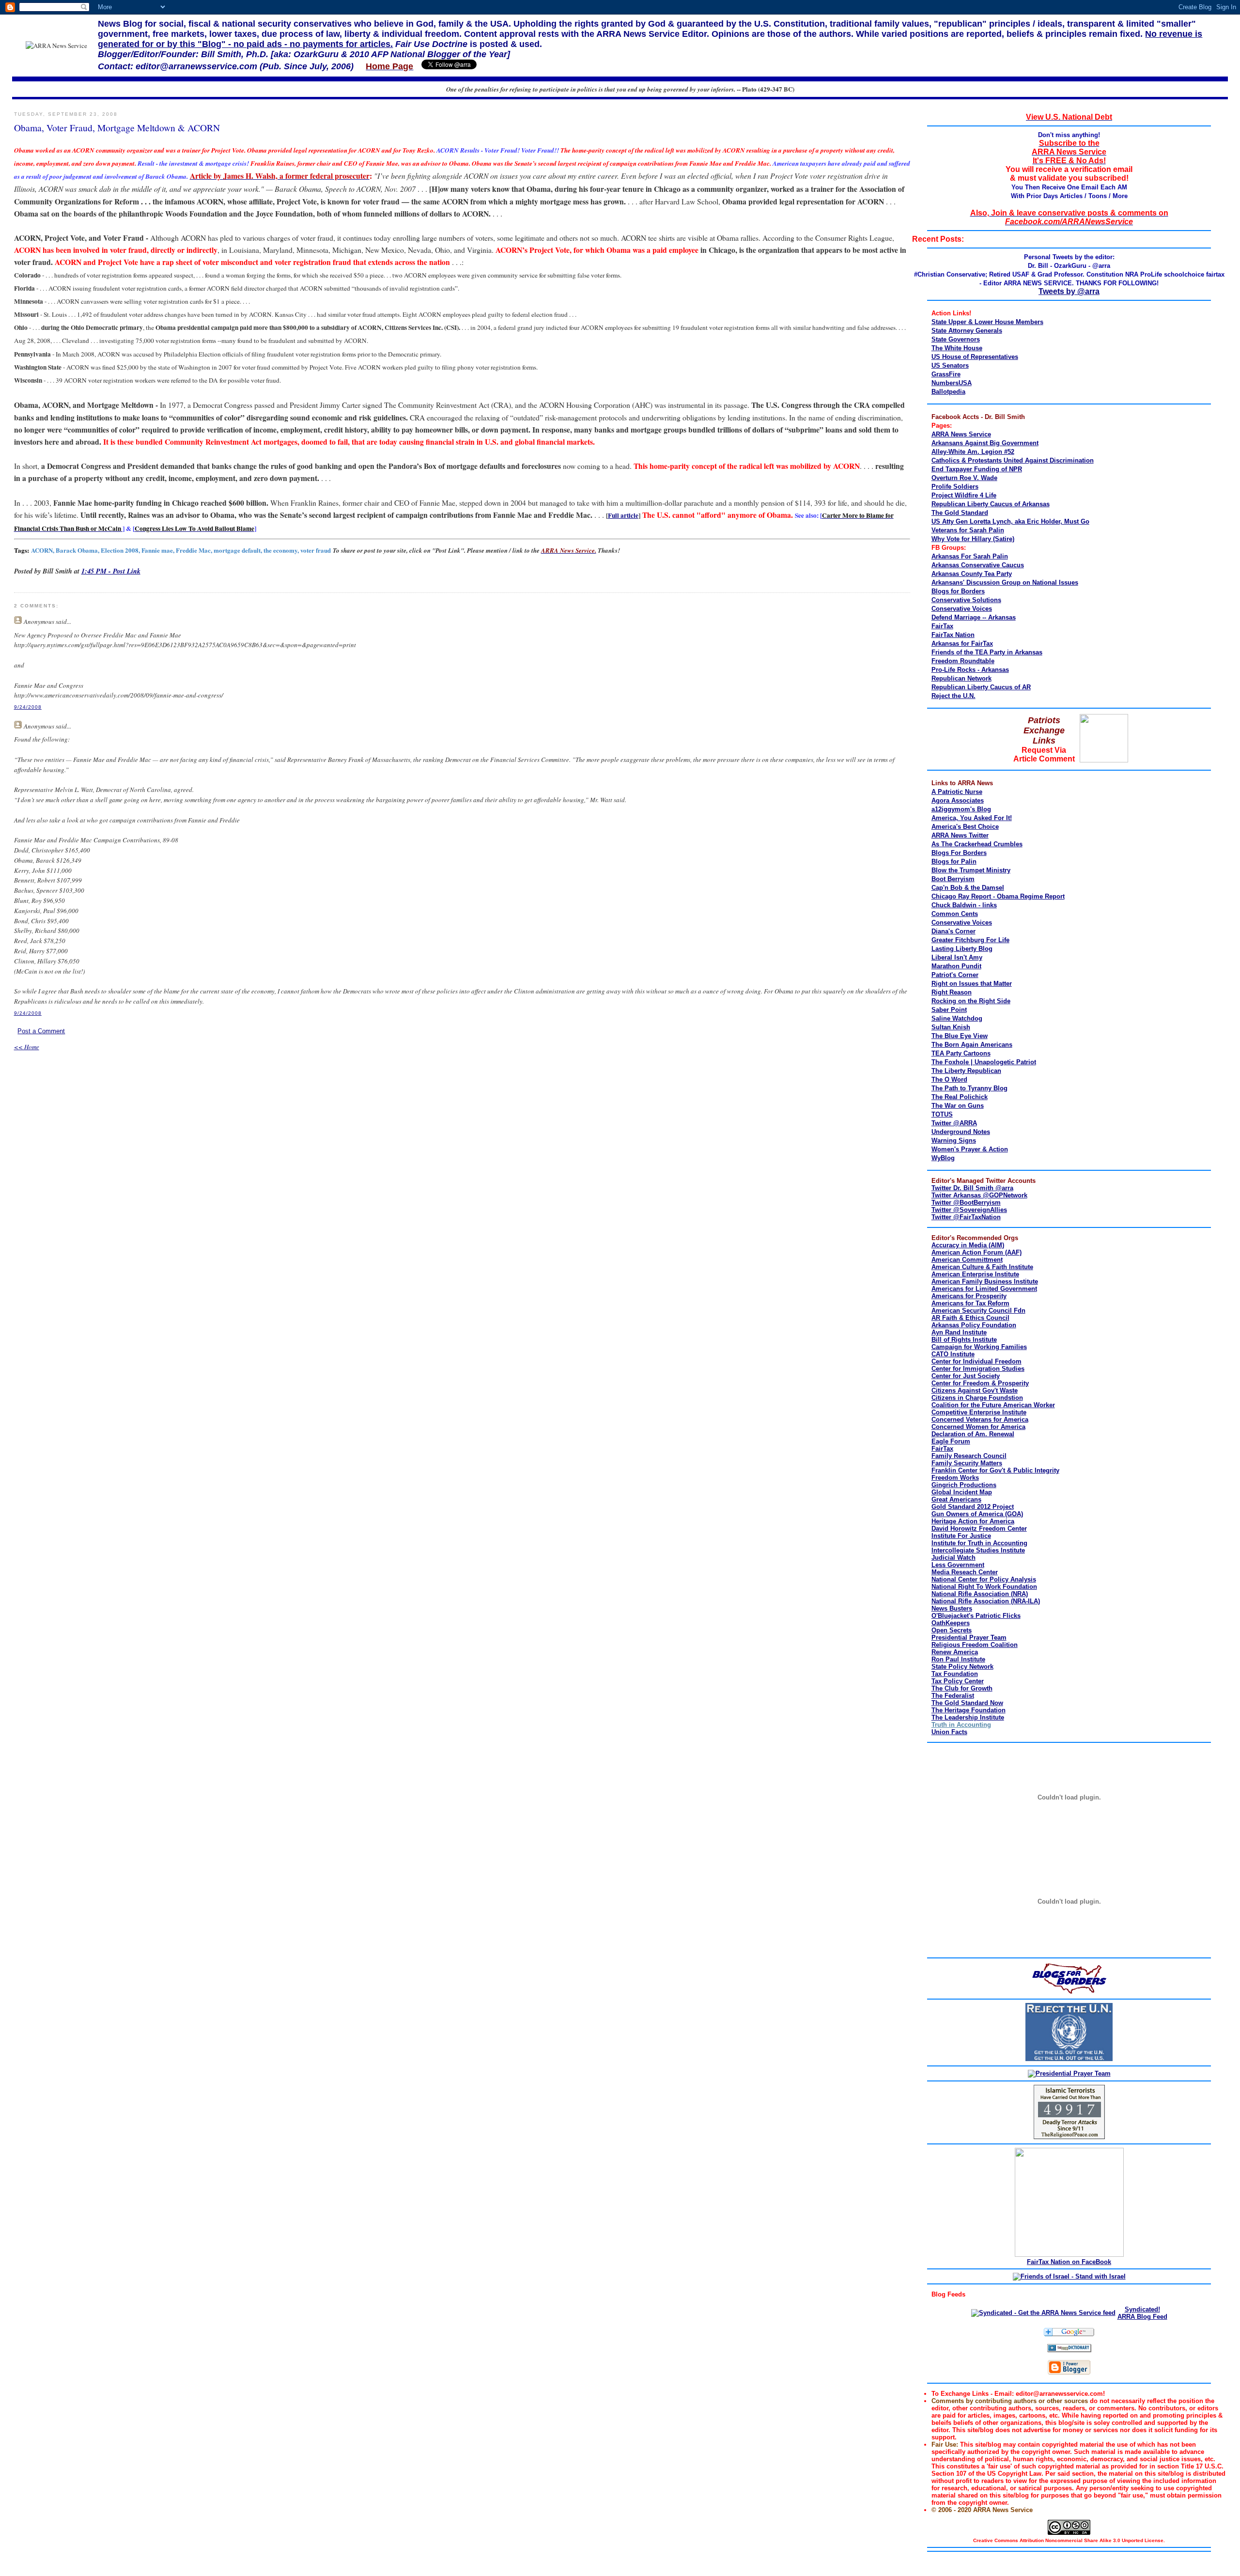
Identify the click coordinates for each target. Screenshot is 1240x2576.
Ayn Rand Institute (959, 1332)
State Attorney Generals (967, 331)
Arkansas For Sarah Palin (970, 556)
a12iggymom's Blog (961, 809)
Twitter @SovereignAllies (969, 1210)
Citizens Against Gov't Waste (975, 1390)
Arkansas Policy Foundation (974, 1325)
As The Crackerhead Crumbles (977, 844)
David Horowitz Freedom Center (979, 1529)
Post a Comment (41, 1031)
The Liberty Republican (966, 1071)
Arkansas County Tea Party (972, 574)
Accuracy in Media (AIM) (968, 1245)
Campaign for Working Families (979, 1347)
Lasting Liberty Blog (962, 949)
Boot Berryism (953, 879)
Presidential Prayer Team (969, 1637)
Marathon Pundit (956, 966)
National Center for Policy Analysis (984, 1579)
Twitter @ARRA (954, 1123)
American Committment (967, 1260)
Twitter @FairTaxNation (966, 1217)
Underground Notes (961, 1132)
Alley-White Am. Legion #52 (973, 452)
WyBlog (943, 1158)
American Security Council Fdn (978, 1311)
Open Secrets (952, 1630)
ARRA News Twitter (960, 835)
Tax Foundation (955, 1674)
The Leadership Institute (968, 1717)
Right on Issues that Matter (972, 984)
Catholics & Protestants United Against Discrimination (1013, 460)
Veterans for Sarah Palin (968, 530)
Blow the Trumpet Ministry (971, 870)
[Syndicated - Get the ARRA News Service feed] (1043, 2313)
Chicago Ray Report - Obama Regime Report (998, 896)
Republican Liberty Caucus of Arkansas (991, 504)
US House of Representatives (975, 357)
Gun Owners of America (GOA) (977, 1514)
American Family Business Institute (985, 1281)
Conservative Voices (962, 609)
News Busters (952, 1608)
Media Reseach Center (965, 1572)
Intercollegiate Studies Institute (978, 1550)
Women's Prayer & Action (970, 1149)
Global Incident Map (962, 1492)
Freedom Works (955, 1478)
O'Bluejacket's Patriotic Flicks (976, 1616)
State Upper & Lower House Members (987, 322)
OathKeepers (951, 1623)
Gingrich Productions (964, 1485)
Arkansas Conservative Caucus (978, 565)
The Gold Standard (960, 513)
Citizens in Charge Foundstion (977, 1398)
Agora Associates (958, 800)
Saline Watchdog (957, 1018)
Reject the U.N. (953, 696)
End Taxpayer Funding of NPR (977, 469)
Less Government (958, 1565)
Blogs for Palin (954, 861)
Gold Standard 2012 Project (973, 1507)
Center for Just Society (966, 1376)
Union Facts (949, 1732)
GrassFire (946, 374)
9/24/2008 (28, 707)
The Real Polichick (960, 1097)
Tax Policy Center (958, 1681)
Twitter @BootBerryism (966, 1203)
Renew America (955, 1652)
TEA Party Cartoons (961, 1053)
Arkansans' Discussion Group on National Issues (1005, 582)
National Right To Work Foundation (984, 1587)
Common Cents (955, 914)
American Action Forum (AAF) (976, 1252)
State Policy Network (962, 1667)
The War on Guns (958, 1106)
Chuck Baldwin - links (964, 905)
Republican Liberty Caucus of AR (981, 687)
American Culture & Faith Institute (982, 1267)
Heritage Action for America (973, 1521)
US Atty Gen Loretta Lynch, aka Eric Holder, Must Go (1010, 521)
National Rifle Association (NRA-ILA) (986, 1601)
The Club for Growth (962, 1688)
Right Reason (952, 992)
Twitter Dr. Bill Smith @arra (972, 1188)
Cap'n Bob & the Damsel (968, 888)
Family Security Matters (967, 1463)
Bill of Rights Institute (964, 1340)
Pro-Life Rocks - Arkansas (970, 670)
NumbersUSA (952, 383)
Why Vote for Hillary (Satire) (973, 539)
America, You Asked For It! (972, 818)
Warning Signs (954, 1141)
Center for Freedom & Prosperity (980, 1383)
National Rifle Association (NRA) (980, 1594)
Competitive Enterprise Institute (979, 1412)
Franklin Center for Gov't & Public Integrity (995, 1470)
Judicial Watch (953, 1558)
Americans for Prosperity (969, 1296)
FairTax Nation (953, 635)
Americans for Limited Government (984, 1289)
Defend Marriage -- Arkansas (974, 617)
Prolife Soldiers (955, 487)
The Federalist (953, 1696)
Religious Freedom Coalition (975, 1645)
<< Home (27, 1047)
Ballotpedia (948, 392)
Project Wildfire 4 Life (964, 495)
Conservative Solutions (966, 600)
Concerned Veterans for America (980, 1420)
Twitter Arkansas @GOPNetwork (979, 1195)
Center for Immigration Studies (978, 1369)
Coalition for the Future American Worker (993, 1405)
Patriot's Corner (955, 975)
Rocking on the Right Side (971, 1001)
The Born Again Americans (972, 1045)
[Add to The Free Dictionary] (1069, 2350)
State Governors (956, 339)
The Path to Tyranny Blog (969, 1088)
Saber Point (949, 1010)
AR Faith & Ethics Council (970, 1318)
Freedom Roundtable (963, 661)
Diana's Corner (953, 931)
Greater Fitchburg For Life (970, 940)
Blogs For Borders (959, 853)
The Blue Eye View (960, 1036)
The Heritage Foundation (969, 1710)
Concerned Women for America (978, 1427)
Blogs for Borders (958, 591)
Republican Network (961, 678)
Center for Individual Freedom (976, 1361)
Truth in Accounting (961, 1725)
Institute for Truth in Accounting (979, 1543)
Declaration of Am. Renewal (973, 1434)
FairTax (942, 626)
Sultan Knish (951, 1027)
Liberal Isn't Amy (957, 957)
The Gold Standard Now (967, 1703)
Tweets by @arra (1069, 291)
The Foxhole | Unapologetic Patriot (984, 1062)
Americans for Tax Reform (970, 1303)
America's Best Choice (965, 827)
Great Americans (956, 1499)
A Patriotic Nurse (957, 792)
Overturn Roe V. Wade (964, 478)
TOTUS (942, 1114)
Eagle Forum (951, 1441)
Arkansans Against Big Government (985, 443)
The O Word (949, 1079)
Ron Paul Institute (958, 1659)
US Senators (950, 365)
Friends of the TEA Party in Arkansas (987, 652)
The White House (957, 348)
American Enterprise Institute (975, 1274)
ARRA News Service (961, 434)
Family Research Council (969, 1456)
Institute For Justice (961, 1536)
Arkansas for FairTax (962, 644)
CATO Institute (953, 1354)
